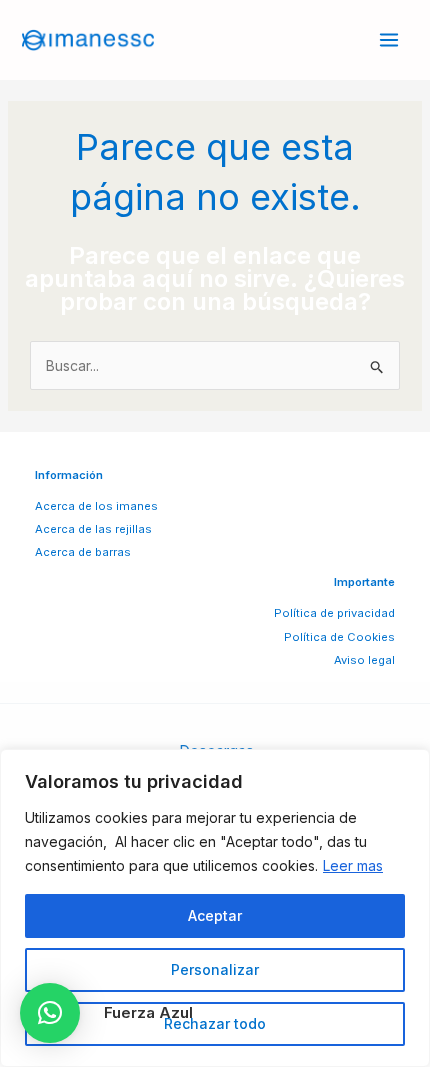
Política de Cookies (339, 637)
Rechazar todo (215, 1023)
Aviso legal (364, 660)
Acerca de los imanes (96, 506)
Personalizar (215, 969)
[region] (215, 908)
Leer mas (353, 865)
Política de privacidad (334, 613)
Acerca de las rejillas (93, 529)
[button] (50, 1013)
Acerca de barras (83, 552)
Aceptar (215, 915)
